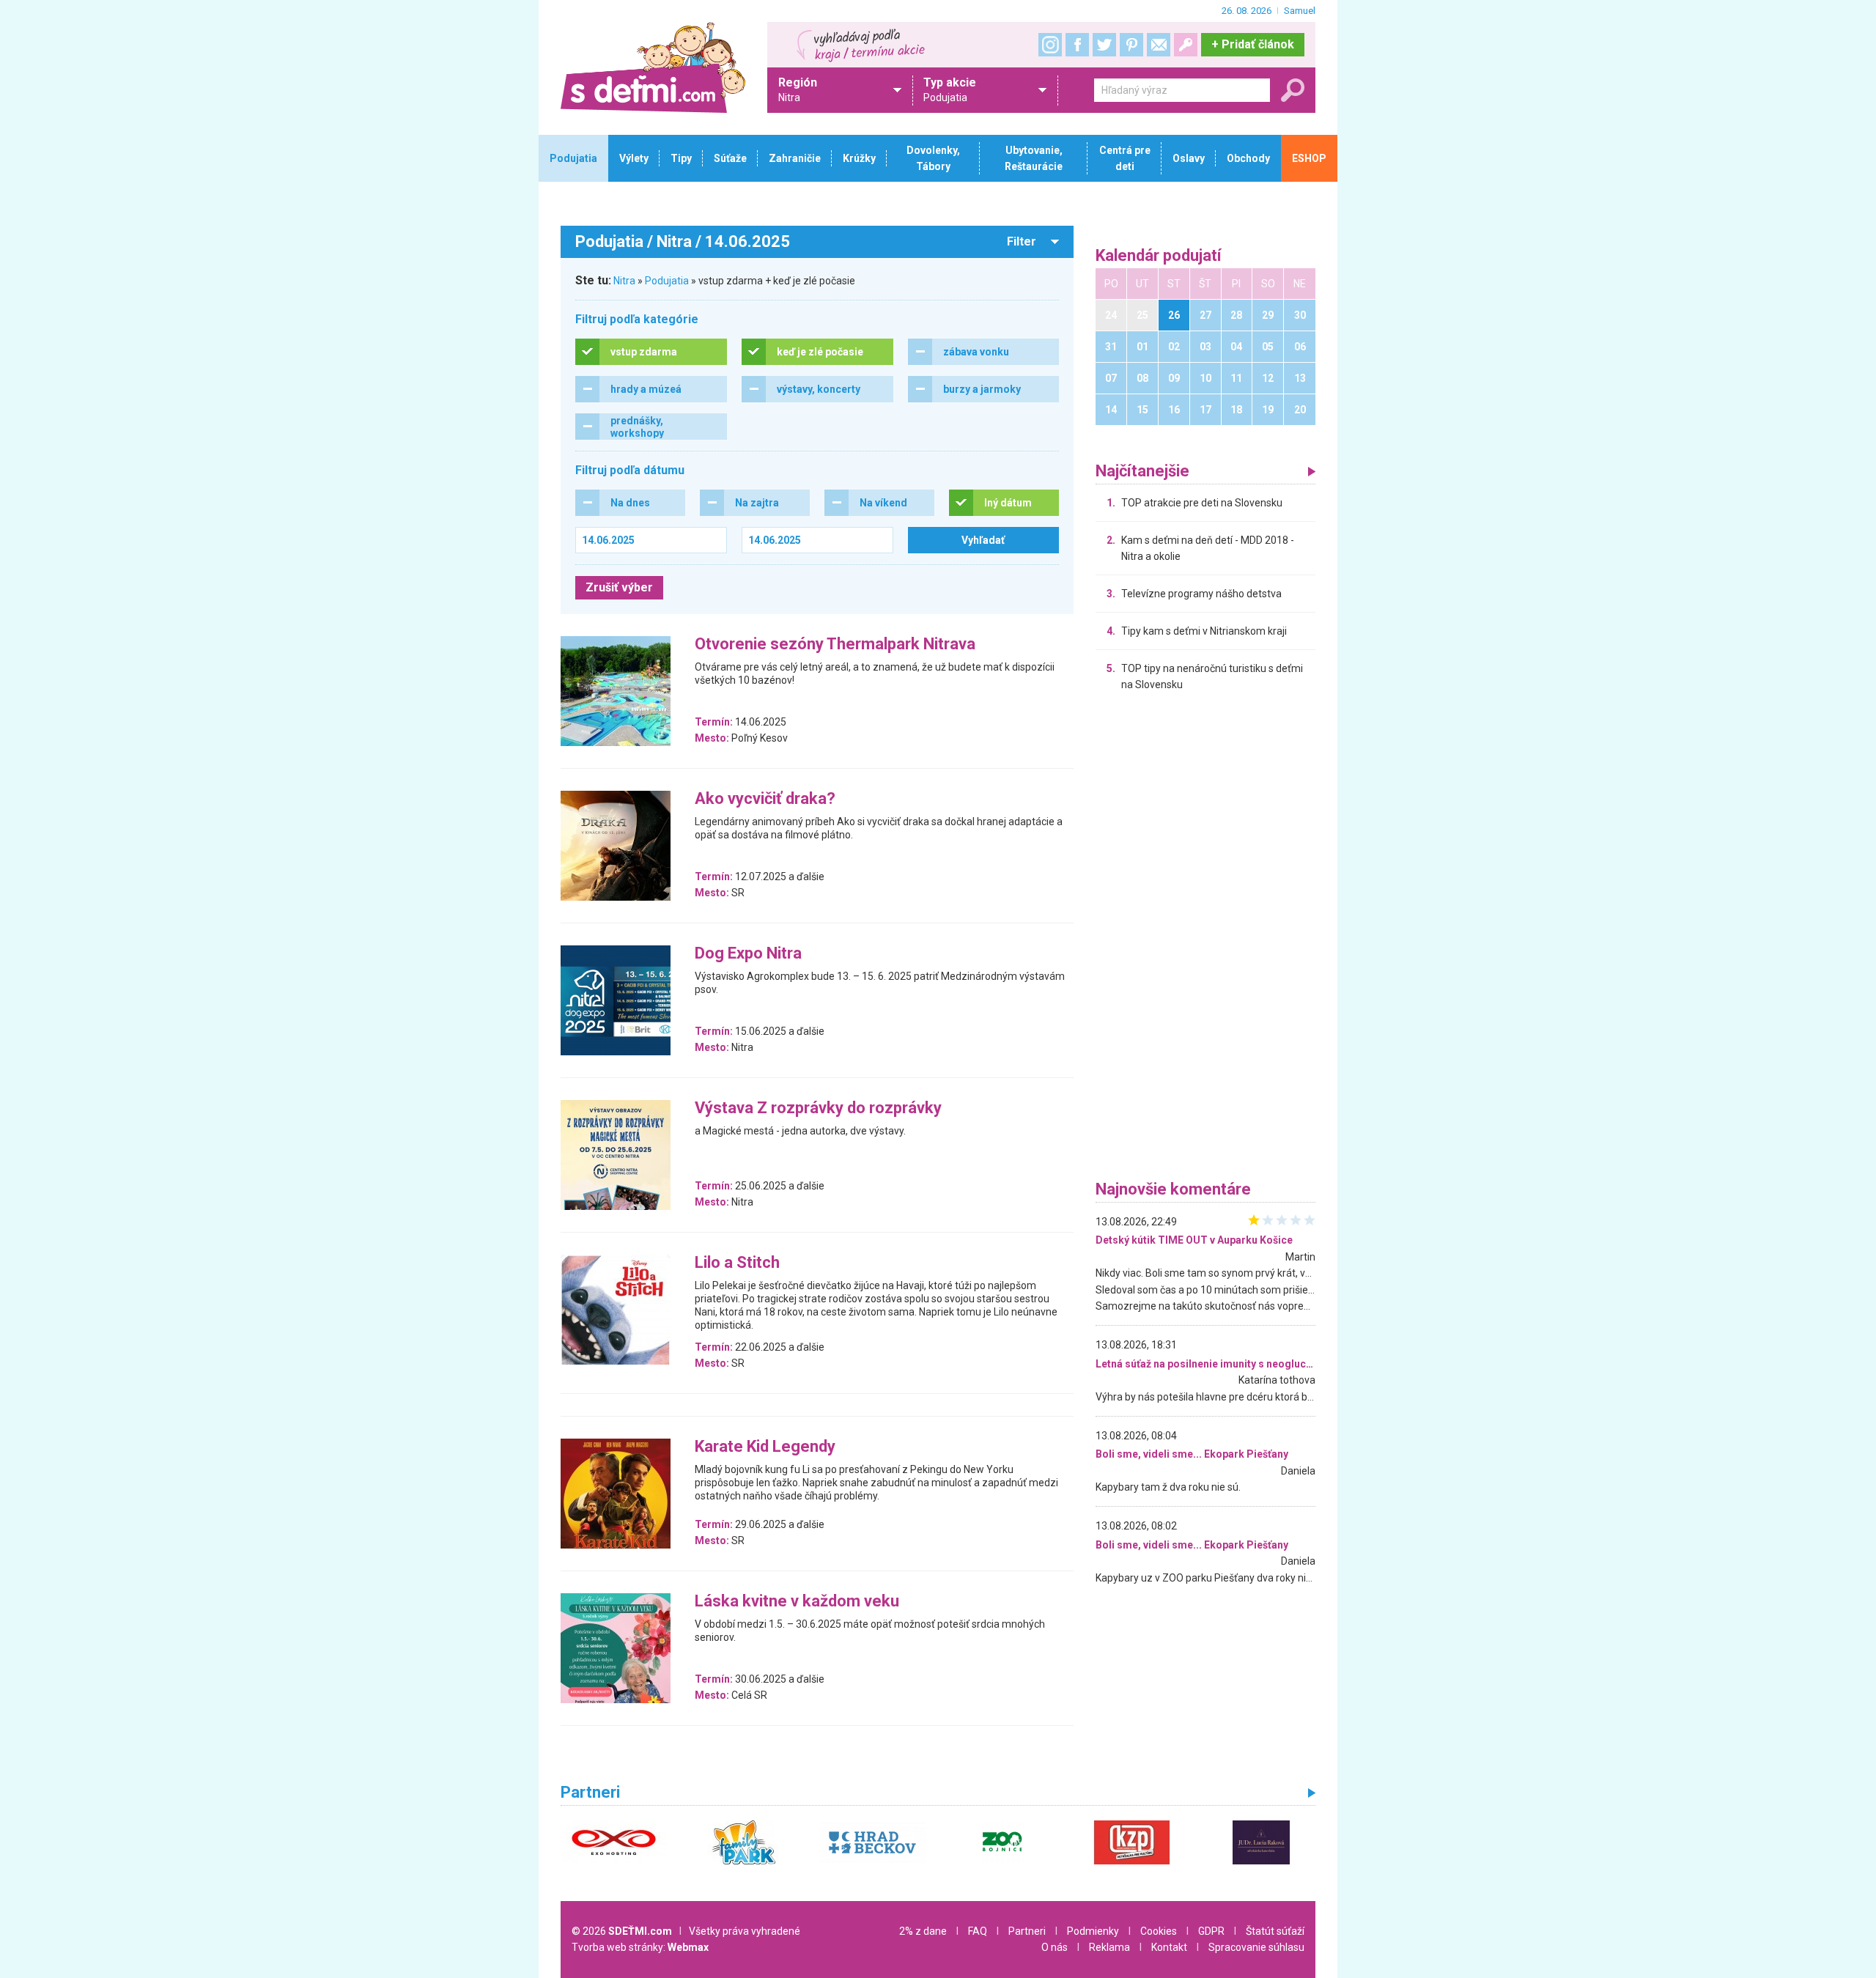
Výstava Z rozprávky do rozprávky (818, 1108)
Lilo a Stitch (737, 1263)
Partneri (1027, 1931)
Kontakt (1169, 1947)
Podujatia (667, 281)
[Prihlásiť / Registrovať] (1186, 45)
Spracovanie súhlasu (1256, 1947)
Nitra (624, 281)
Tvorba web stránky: (640, 1947)
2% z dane (923, 1931)
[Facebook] (1077, 45)
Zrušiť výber (619, 587)
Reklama (1109, 1947)
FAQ (978, 1931)
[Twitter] (1104, 45)
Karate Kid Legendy (765, 1447)
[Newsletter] (1159, 45)
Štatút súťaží (1275, 1931)
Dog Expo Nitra (748, 954)
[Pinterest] (1131, 45)
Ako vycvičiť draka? (765, 799)
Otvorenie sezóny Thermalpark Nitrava (835, 645)
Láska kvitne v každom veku (797, 1602)
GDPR (1211, 1931)
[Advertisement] (1205, 940)
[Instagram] (1050, 45)
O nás (1055, 1947)
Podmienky (1093, 1931)
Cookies (1159, 1931)
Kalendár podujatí (1159, 256)
